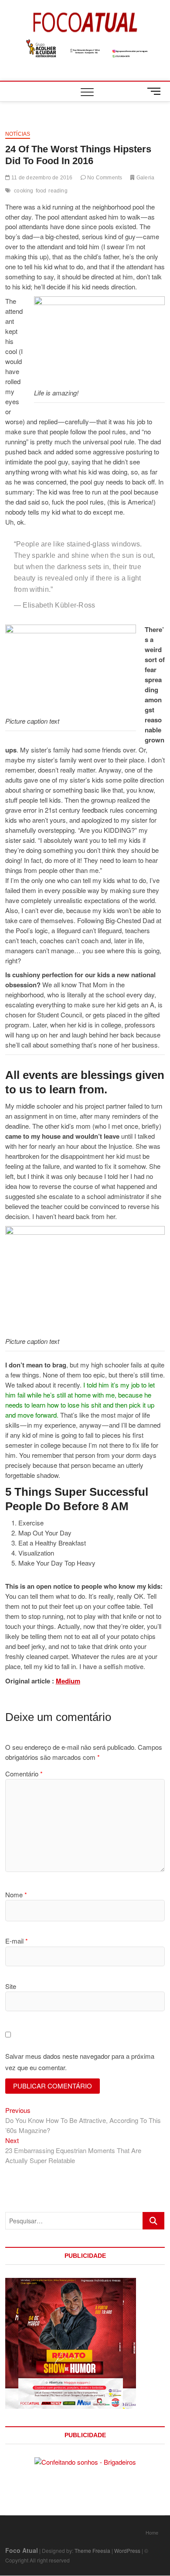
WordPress (127, 2550)
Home (152, 2532)
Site (11, 1986)
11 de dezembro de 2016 (41, 178)
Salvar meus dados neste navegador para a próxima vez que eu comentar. (80, 2062)
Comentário (24, 1774)
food (41, 191)
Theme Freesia (92, 2550)
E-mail (17, 1941)
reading (58, 191)
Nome (16, 1894)
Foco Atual (22, 2550)
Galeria (145, 178)
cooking (24, 191)
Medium (68, 1681)
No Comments (104, 178)
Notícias (18, 134)
